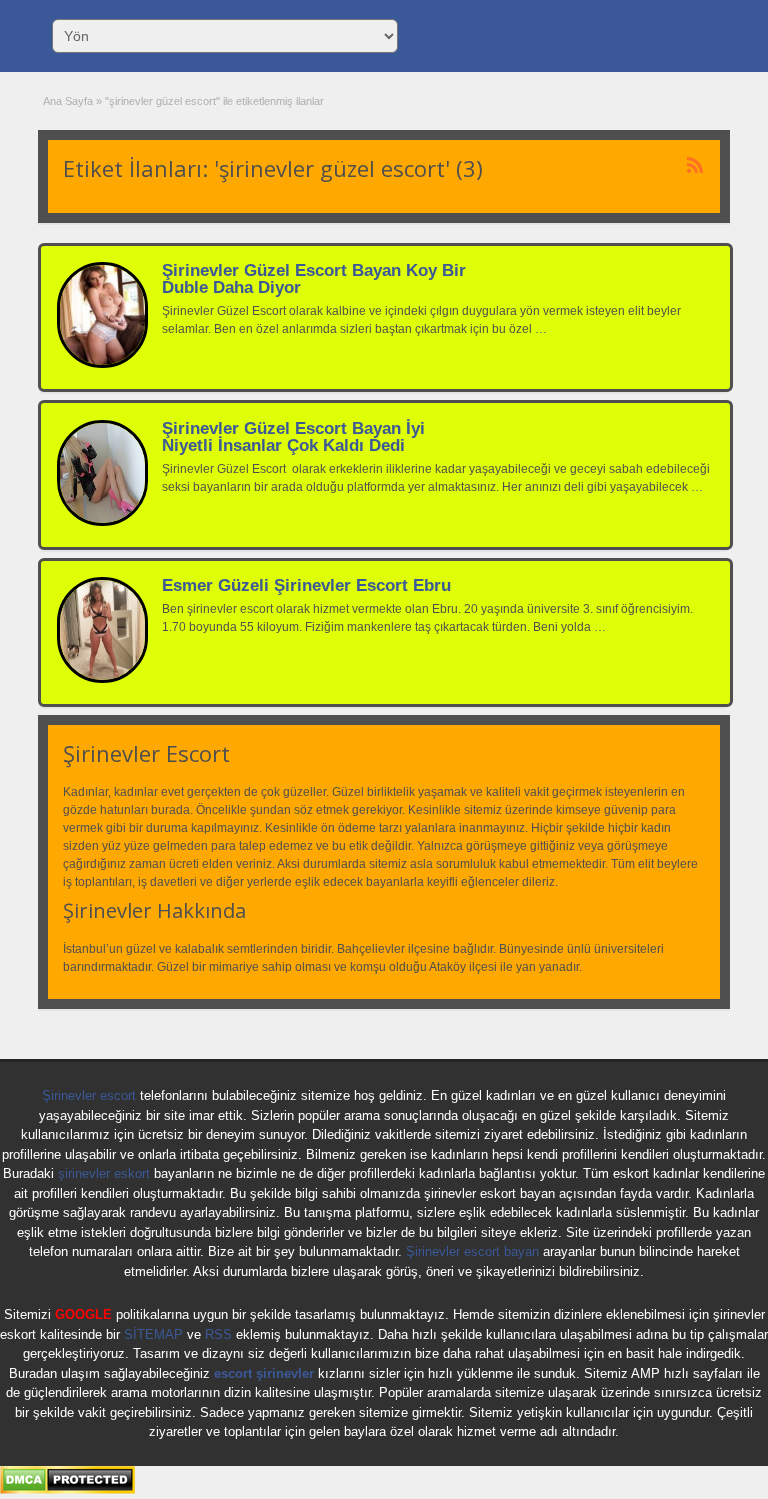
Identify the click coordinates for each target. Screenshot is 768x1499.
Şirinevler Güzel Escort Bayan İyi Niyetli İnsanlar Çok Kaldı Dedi (293, 437)
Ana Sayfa (68, 101)
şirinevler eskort (104, 1173)
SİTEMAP (153, 1334)
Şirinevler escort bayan (472, 1251)
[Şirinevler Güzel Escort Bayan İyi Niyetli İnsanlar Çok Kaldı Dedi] (102, 522)
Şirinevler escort (89, 1095)
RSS (218, 1334)
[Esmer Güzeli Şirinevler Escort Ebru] (102, 679)
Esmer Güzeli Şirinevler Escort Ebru (306, 585)
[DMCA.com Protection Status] (67, 1490)
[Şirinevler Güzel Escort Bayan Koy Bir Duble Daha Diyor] (102, 364)
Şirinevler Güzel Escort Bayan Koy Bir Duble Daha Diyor (314, 279)
